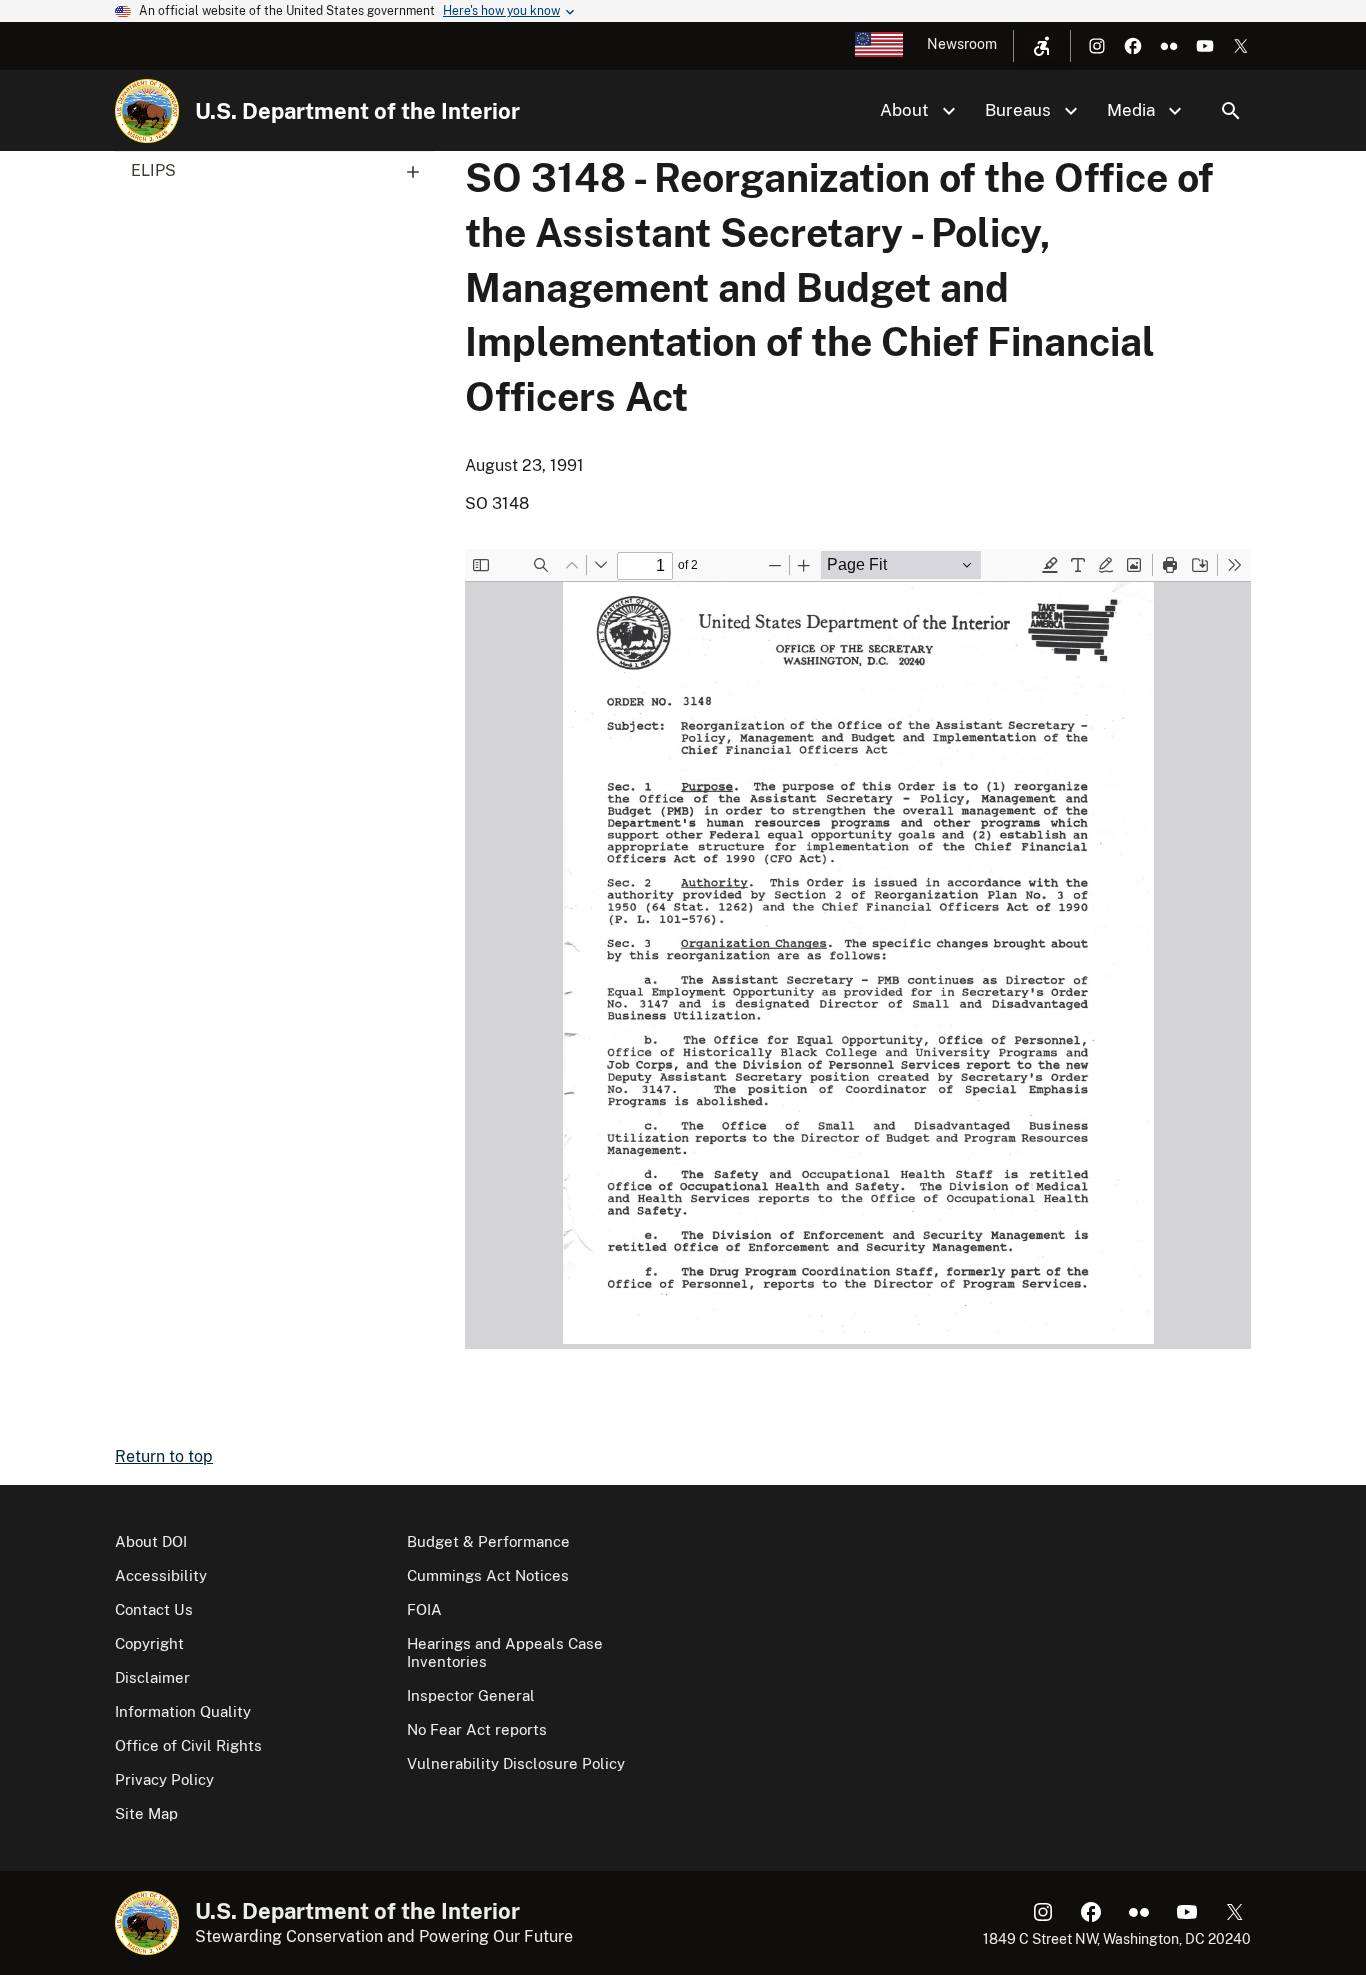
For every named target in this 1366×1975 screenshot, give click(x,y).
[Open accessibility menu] (1042, 46)
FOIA (424, 1609)
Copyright (149, 1643)
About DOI (151, 1541)
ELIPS (153, 170)
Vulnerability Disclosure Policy (516, 1763)
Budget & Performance (488, 1541)
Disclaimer (152, 1677)
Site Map (146, 1813)
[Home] (147, 111)
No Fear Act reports (477, 1729)
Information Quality (183, 1711)
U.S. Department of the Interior (357, 111)
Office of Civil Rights (188, 1745)
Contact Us (154, 1609)
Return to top (164, 1456)
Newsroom (962, 44)
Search (1231, 111)
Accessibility (161, 1575)
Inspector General (471, 1695)
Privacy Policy (164, 1779)
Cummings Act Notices (488, 1575)
